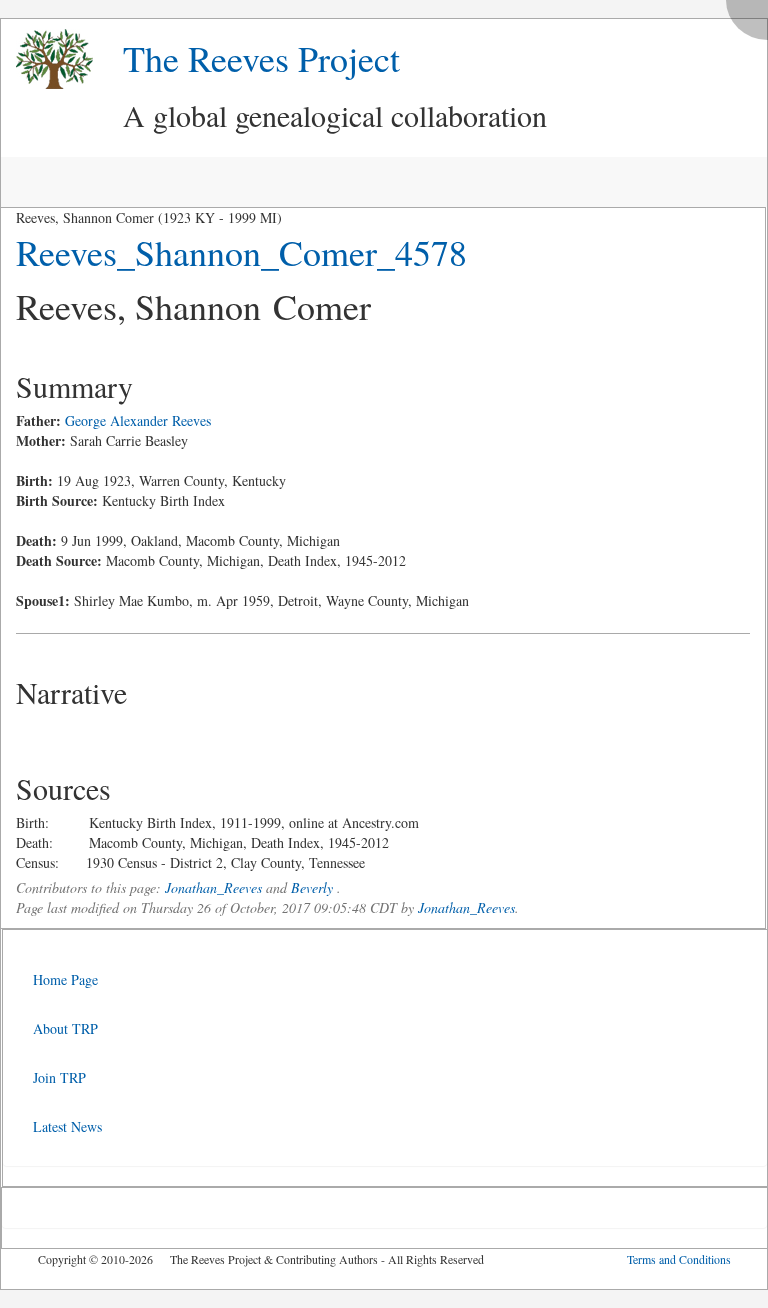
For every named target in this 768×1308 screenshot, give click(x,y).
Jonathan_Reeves (213, 887)
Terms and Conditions (679, 1259)
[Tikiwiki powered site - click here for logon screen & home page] (47, 59)
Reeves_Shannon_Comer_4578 (241, 252)
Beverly (312, 887)
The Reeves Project (261, 58)
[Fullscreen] (752, 14)
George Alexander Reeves (138, 420)
